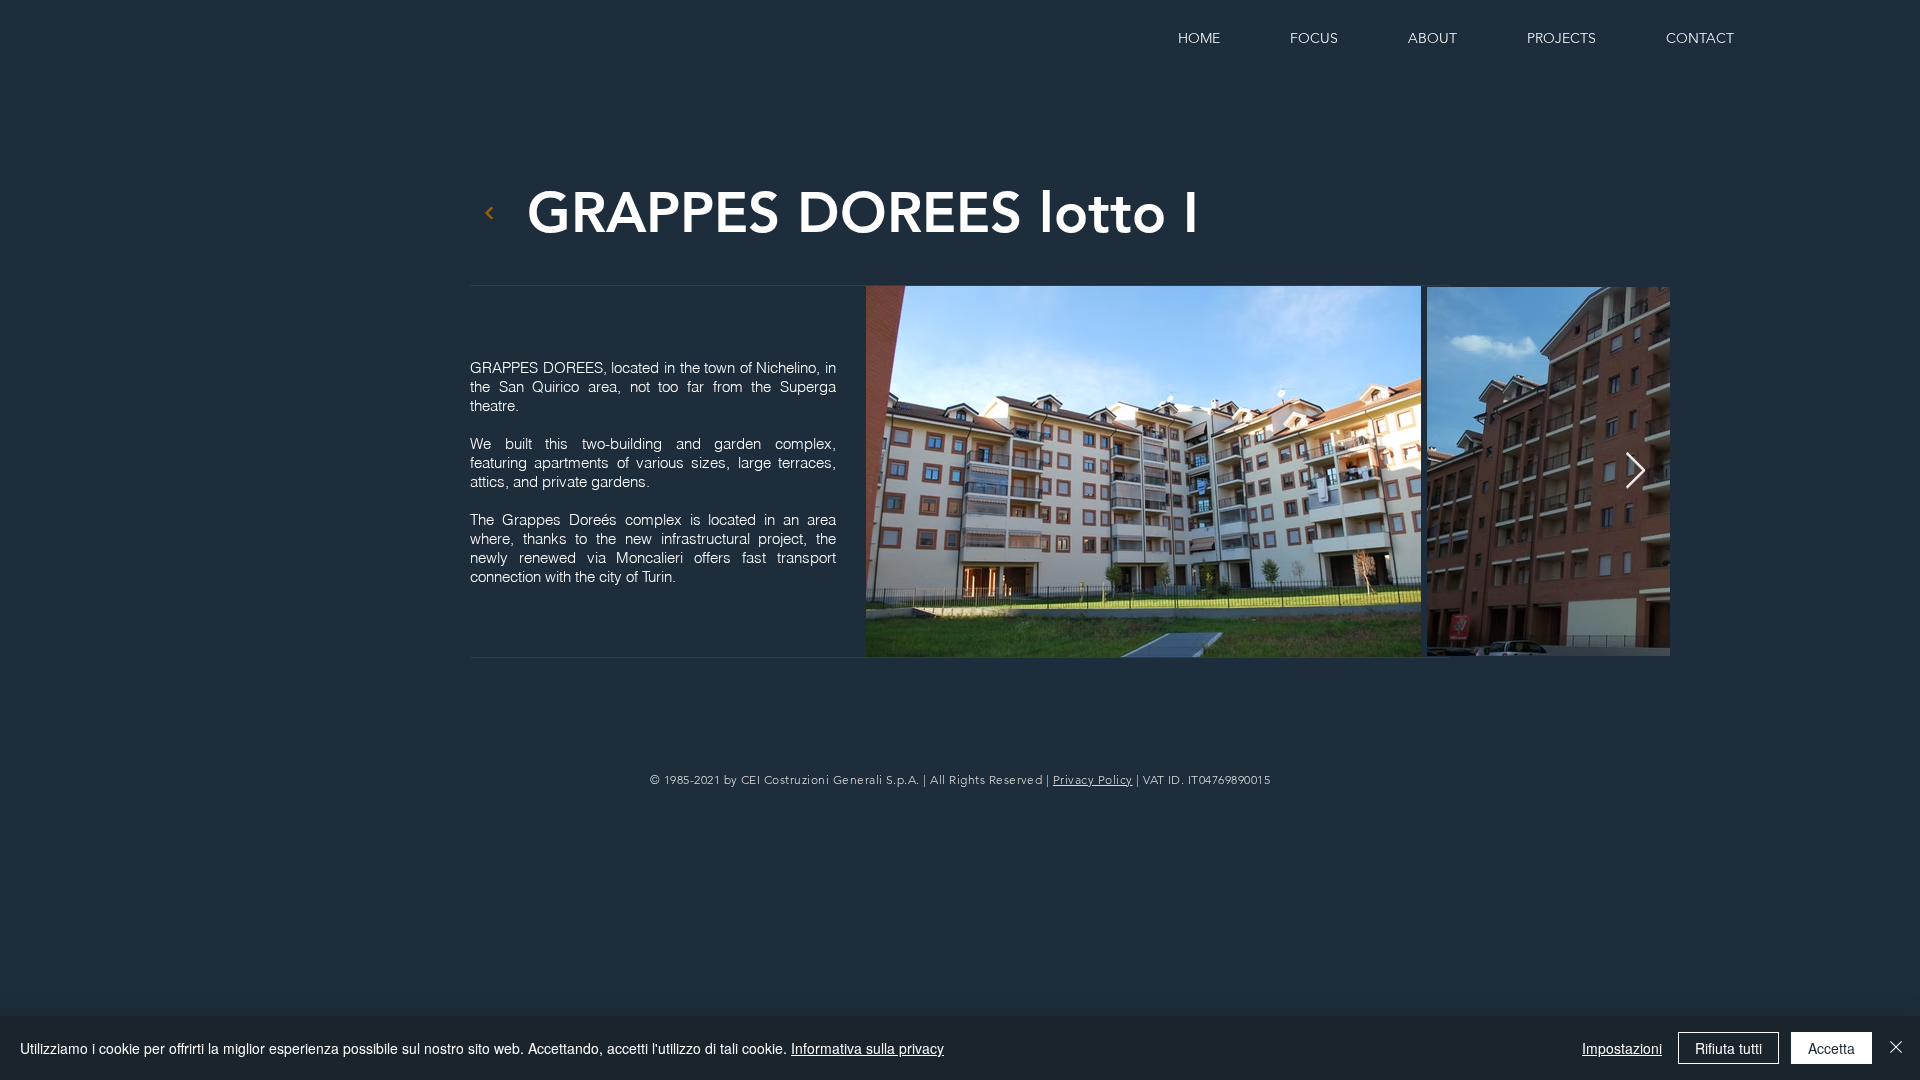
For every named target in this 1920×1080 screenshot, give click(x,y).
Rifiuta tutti (1728, 1048)
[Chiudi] (1896, 1048)
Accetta (1831, 1048)
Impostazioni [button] (1622, 1048)
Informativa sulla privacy (867, 1048)
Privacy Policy (1093, 779)
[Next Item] (1635, 471)
